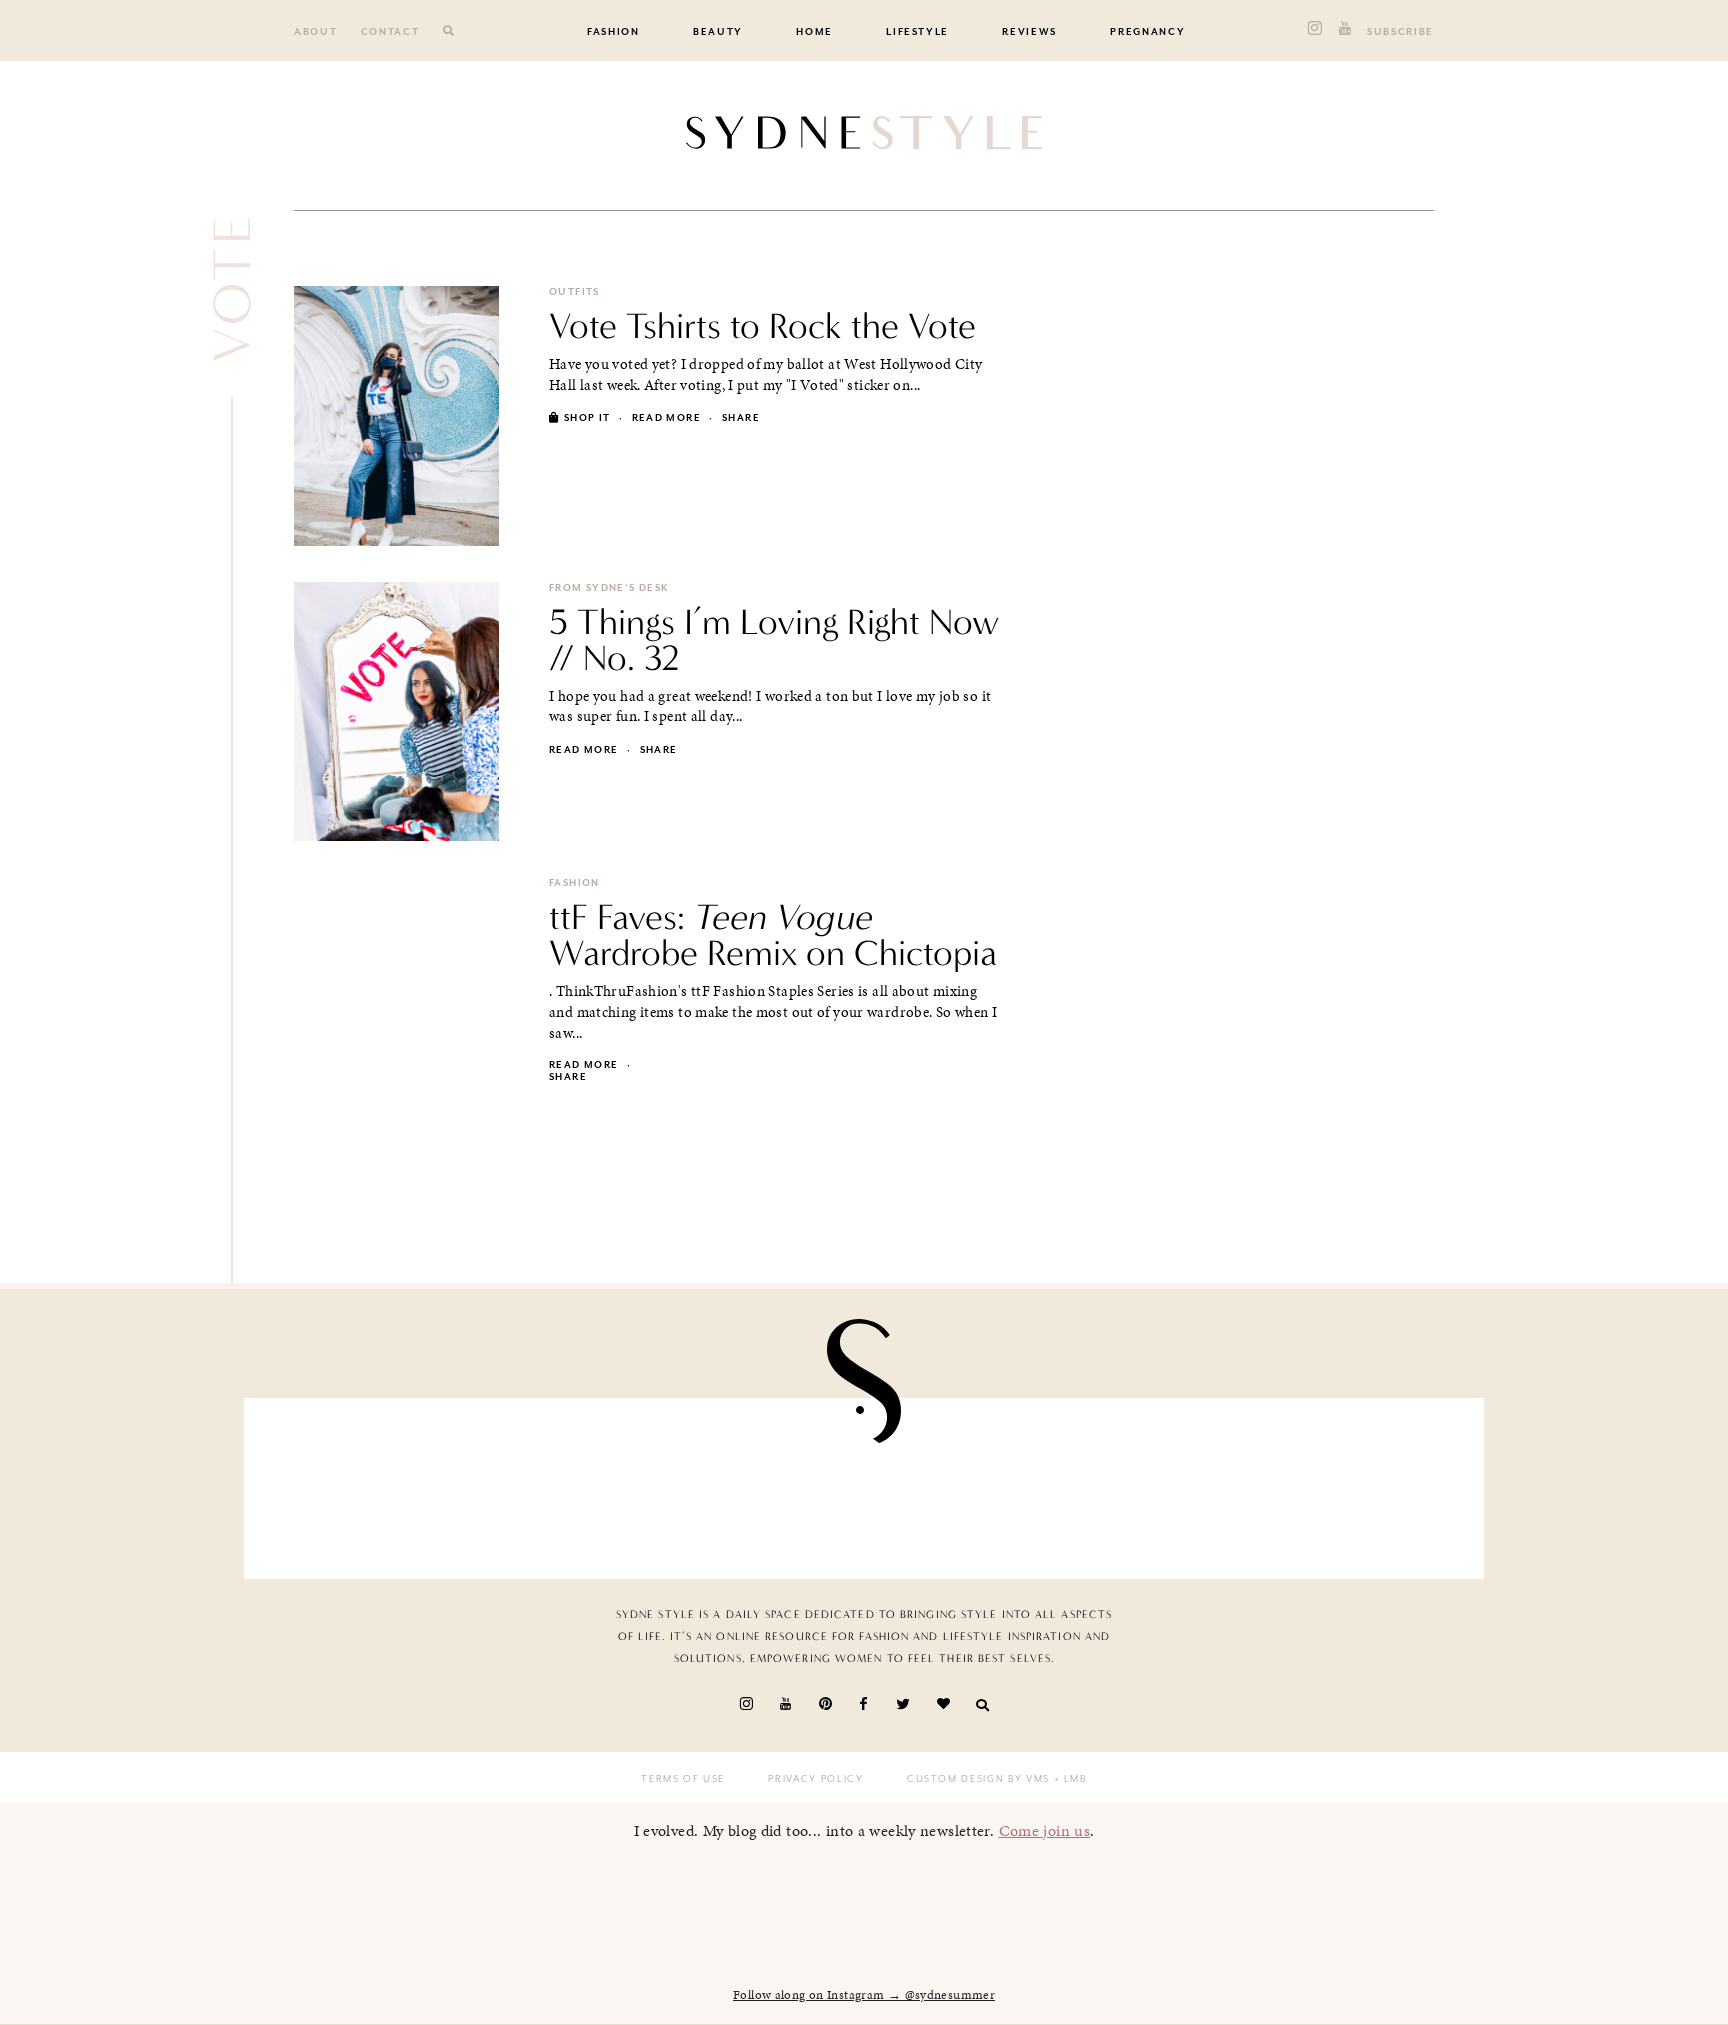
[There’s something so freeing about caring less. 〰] (763, 1483)
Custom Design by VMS (978, 1779)
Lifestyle (917, 32)
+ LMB (1068, 1779)
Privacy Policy (815, 1779)
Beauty (718, 32)
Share (741, 418)
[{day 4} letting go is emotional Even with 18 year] (562, 1483)
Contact (390, 32)
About (315, 32)
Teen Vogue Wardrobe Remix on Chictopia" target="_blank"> (757, 1103)
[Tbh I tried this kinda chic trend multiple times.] (1167, 1483)
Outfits (574, 292)
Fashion (613, 32)
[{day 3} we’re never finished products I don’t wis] (965, 1483)
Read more (666, 418)
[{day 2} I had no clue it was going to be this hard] (1368, 1483)
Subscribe (1400, 32)
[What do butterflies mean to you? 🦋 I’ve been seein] (360, 1483)
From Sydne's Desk (609, 588)
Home (814, 32)
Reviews (1029, 32)
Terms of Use (683, 1779)
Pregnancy (1147, 32)
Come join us (1045, 1830)
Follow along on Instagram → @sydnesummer (864, 1995)
